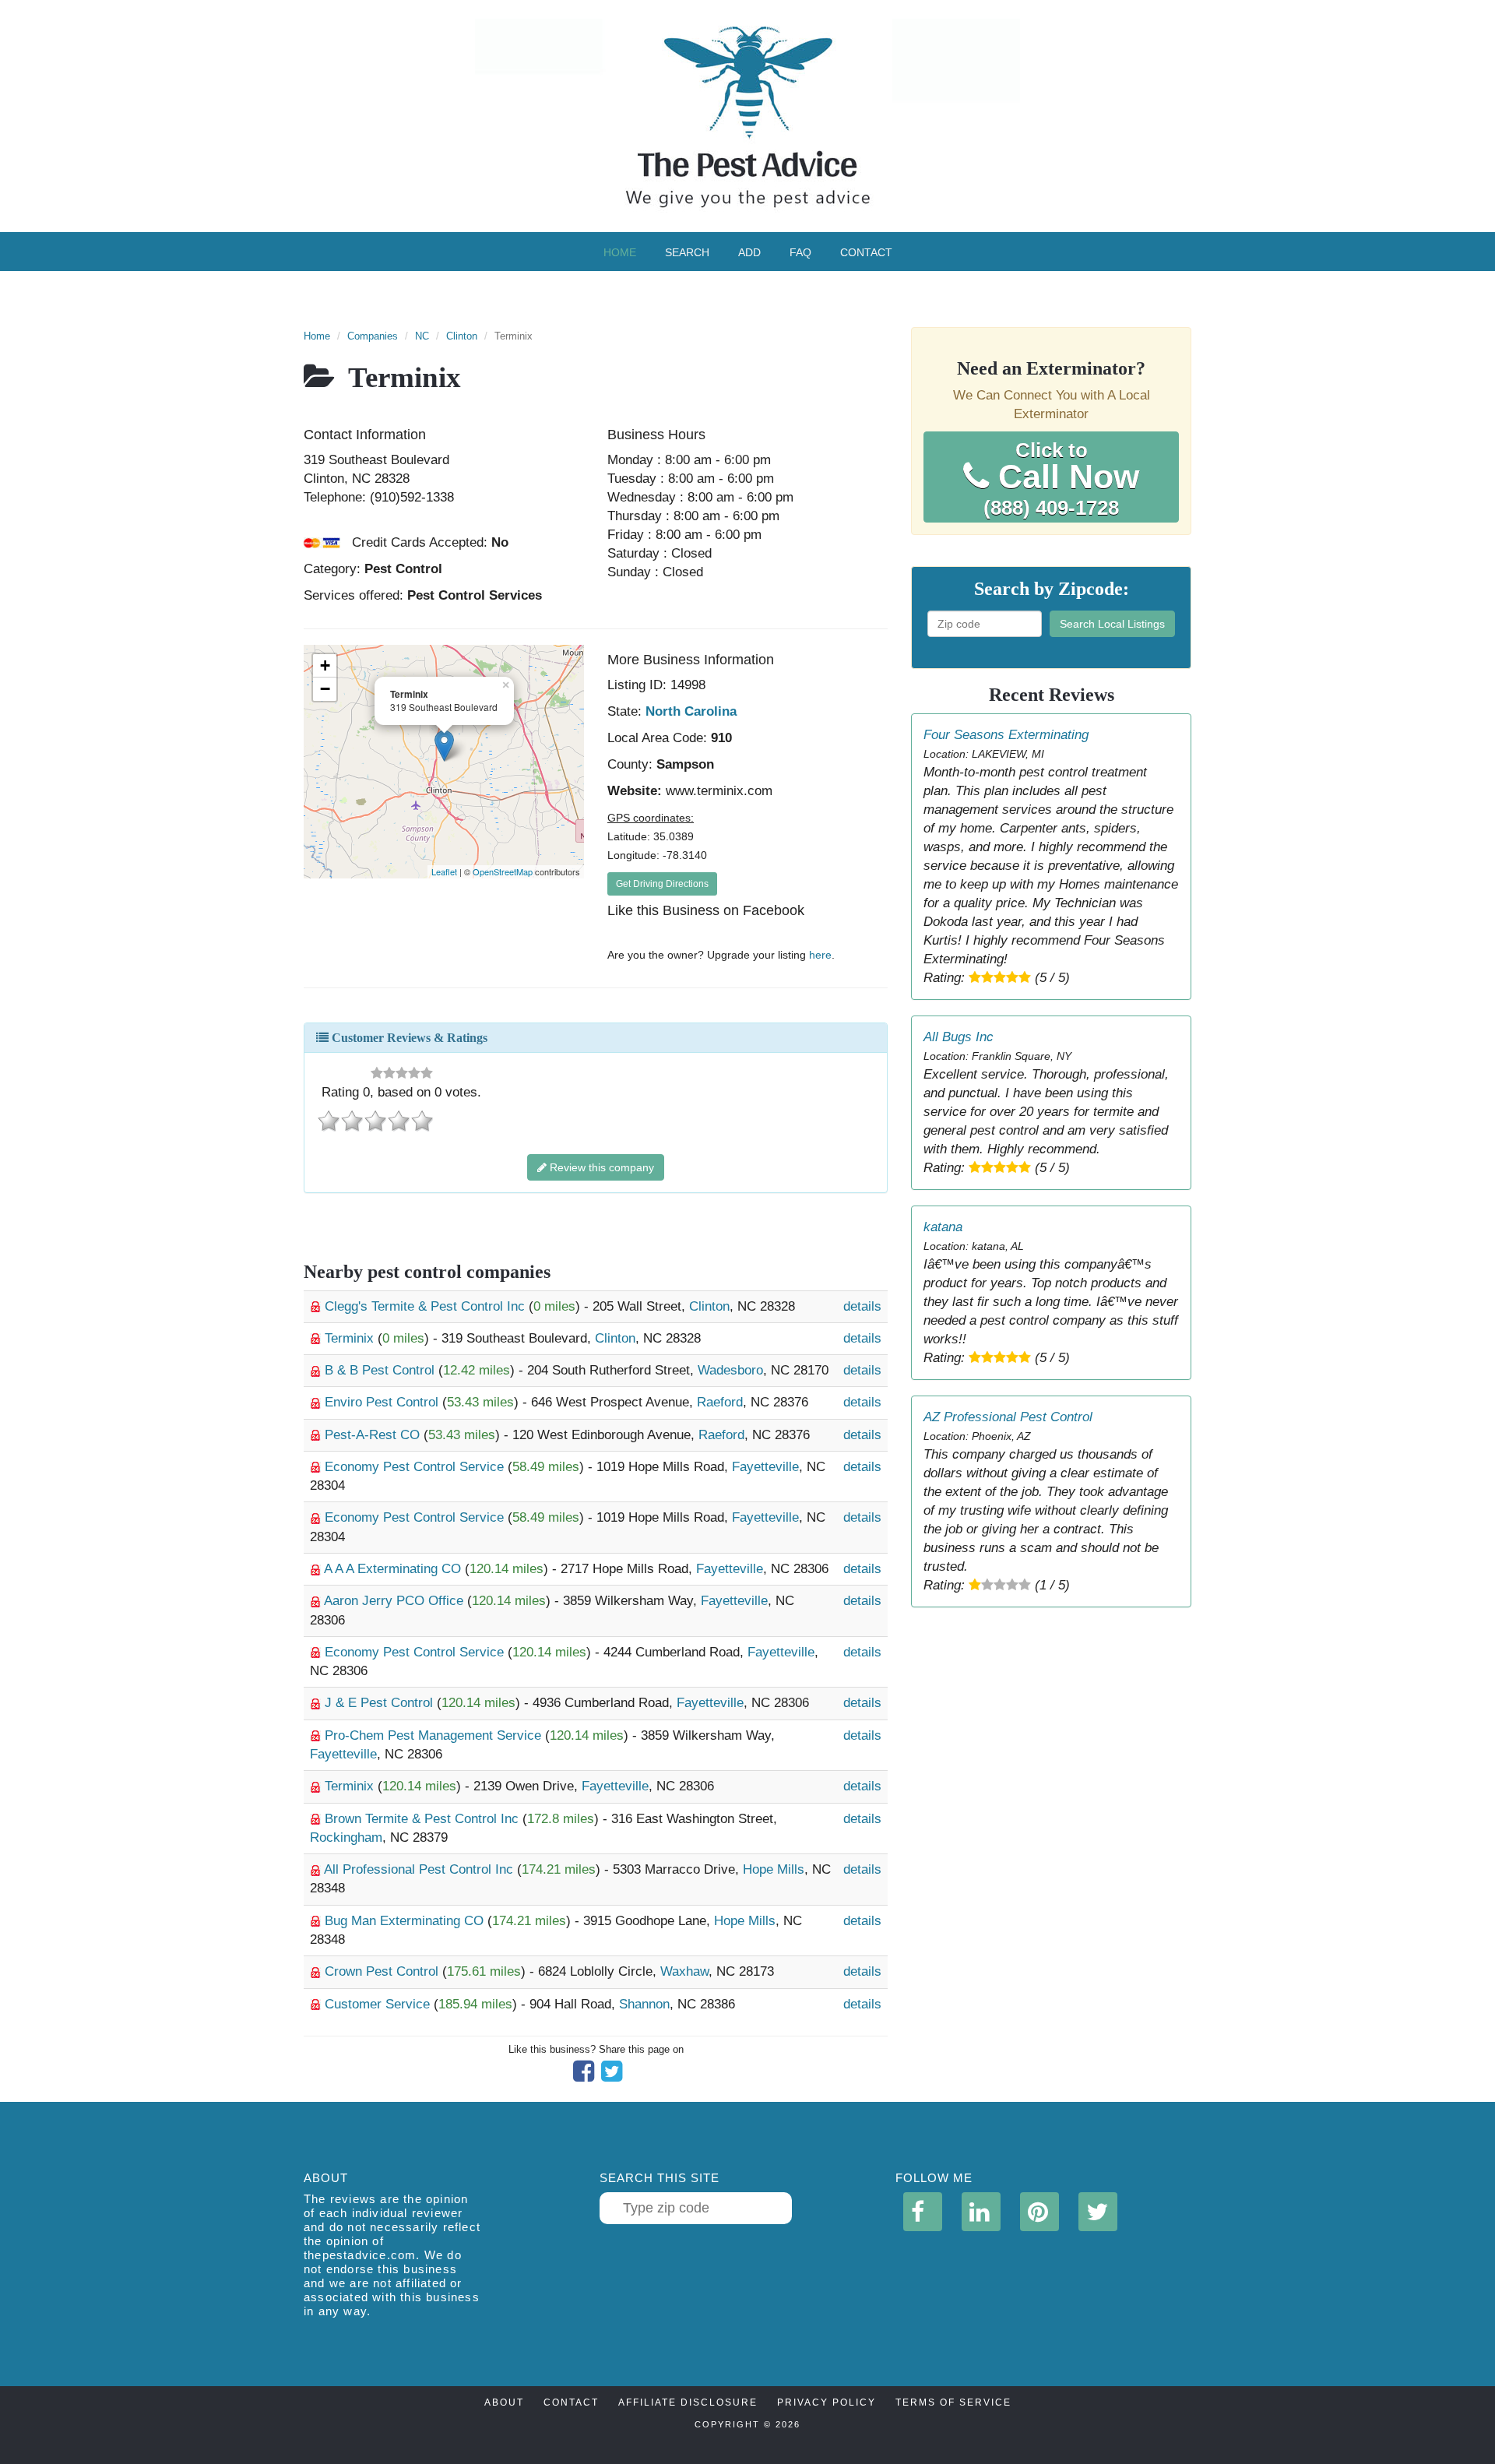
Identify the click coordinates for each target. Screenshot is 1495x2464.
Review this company (600, 1167)
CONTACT (571, 2402)
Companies (373, 336)
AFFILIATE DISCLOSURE (688, 2402)
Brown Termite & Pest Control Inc (424, 1819)
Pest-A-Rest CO (374, 1435)
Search (687, 252)
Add (749, 252)
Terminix (351, 1338)
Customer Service (379, 2004)
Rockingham (346, 1837)
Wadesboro (730, 1370)
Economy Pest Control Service (416, 1467)
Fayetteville (765, 1467)
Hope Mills (774, 1869)
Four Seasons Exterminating (1006, 735)
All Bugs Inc (959, 1037)
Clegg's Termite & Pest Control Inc (427, 1306)
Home (620, 252)
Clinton (462, 336)
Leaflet (444, 871)
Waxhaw (684, 1971)
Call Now (1061, 479)
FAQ (800, 252)
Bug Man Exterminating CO (406, 1921)
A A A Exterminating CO (394, 1569)
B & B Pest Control (382, 1370)
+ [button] (325, 665)
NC (422, 336)
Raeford (720, 1402)
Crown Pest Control (383, 1971)
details (862, 1306)
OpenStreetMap (503, 871)
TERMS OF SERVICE (953, 2402)
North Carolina (691, 711)
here (820, 955)
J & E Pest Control (381, 1703)
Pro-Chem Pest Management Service (435, 1735)
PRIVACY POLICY (827, 2402)
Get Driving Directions (662, 884)
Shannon (644, 2004)
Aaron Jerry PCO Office (396, 1601)
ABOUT (504, 2402)
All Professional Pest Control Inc (420, 1869)
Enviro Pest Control (383, 1402)
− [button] (325, 689)
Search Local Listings (1112, 624)
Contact (866, 252)
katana (943, 1227)
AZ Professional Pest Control (1008, 1417)
